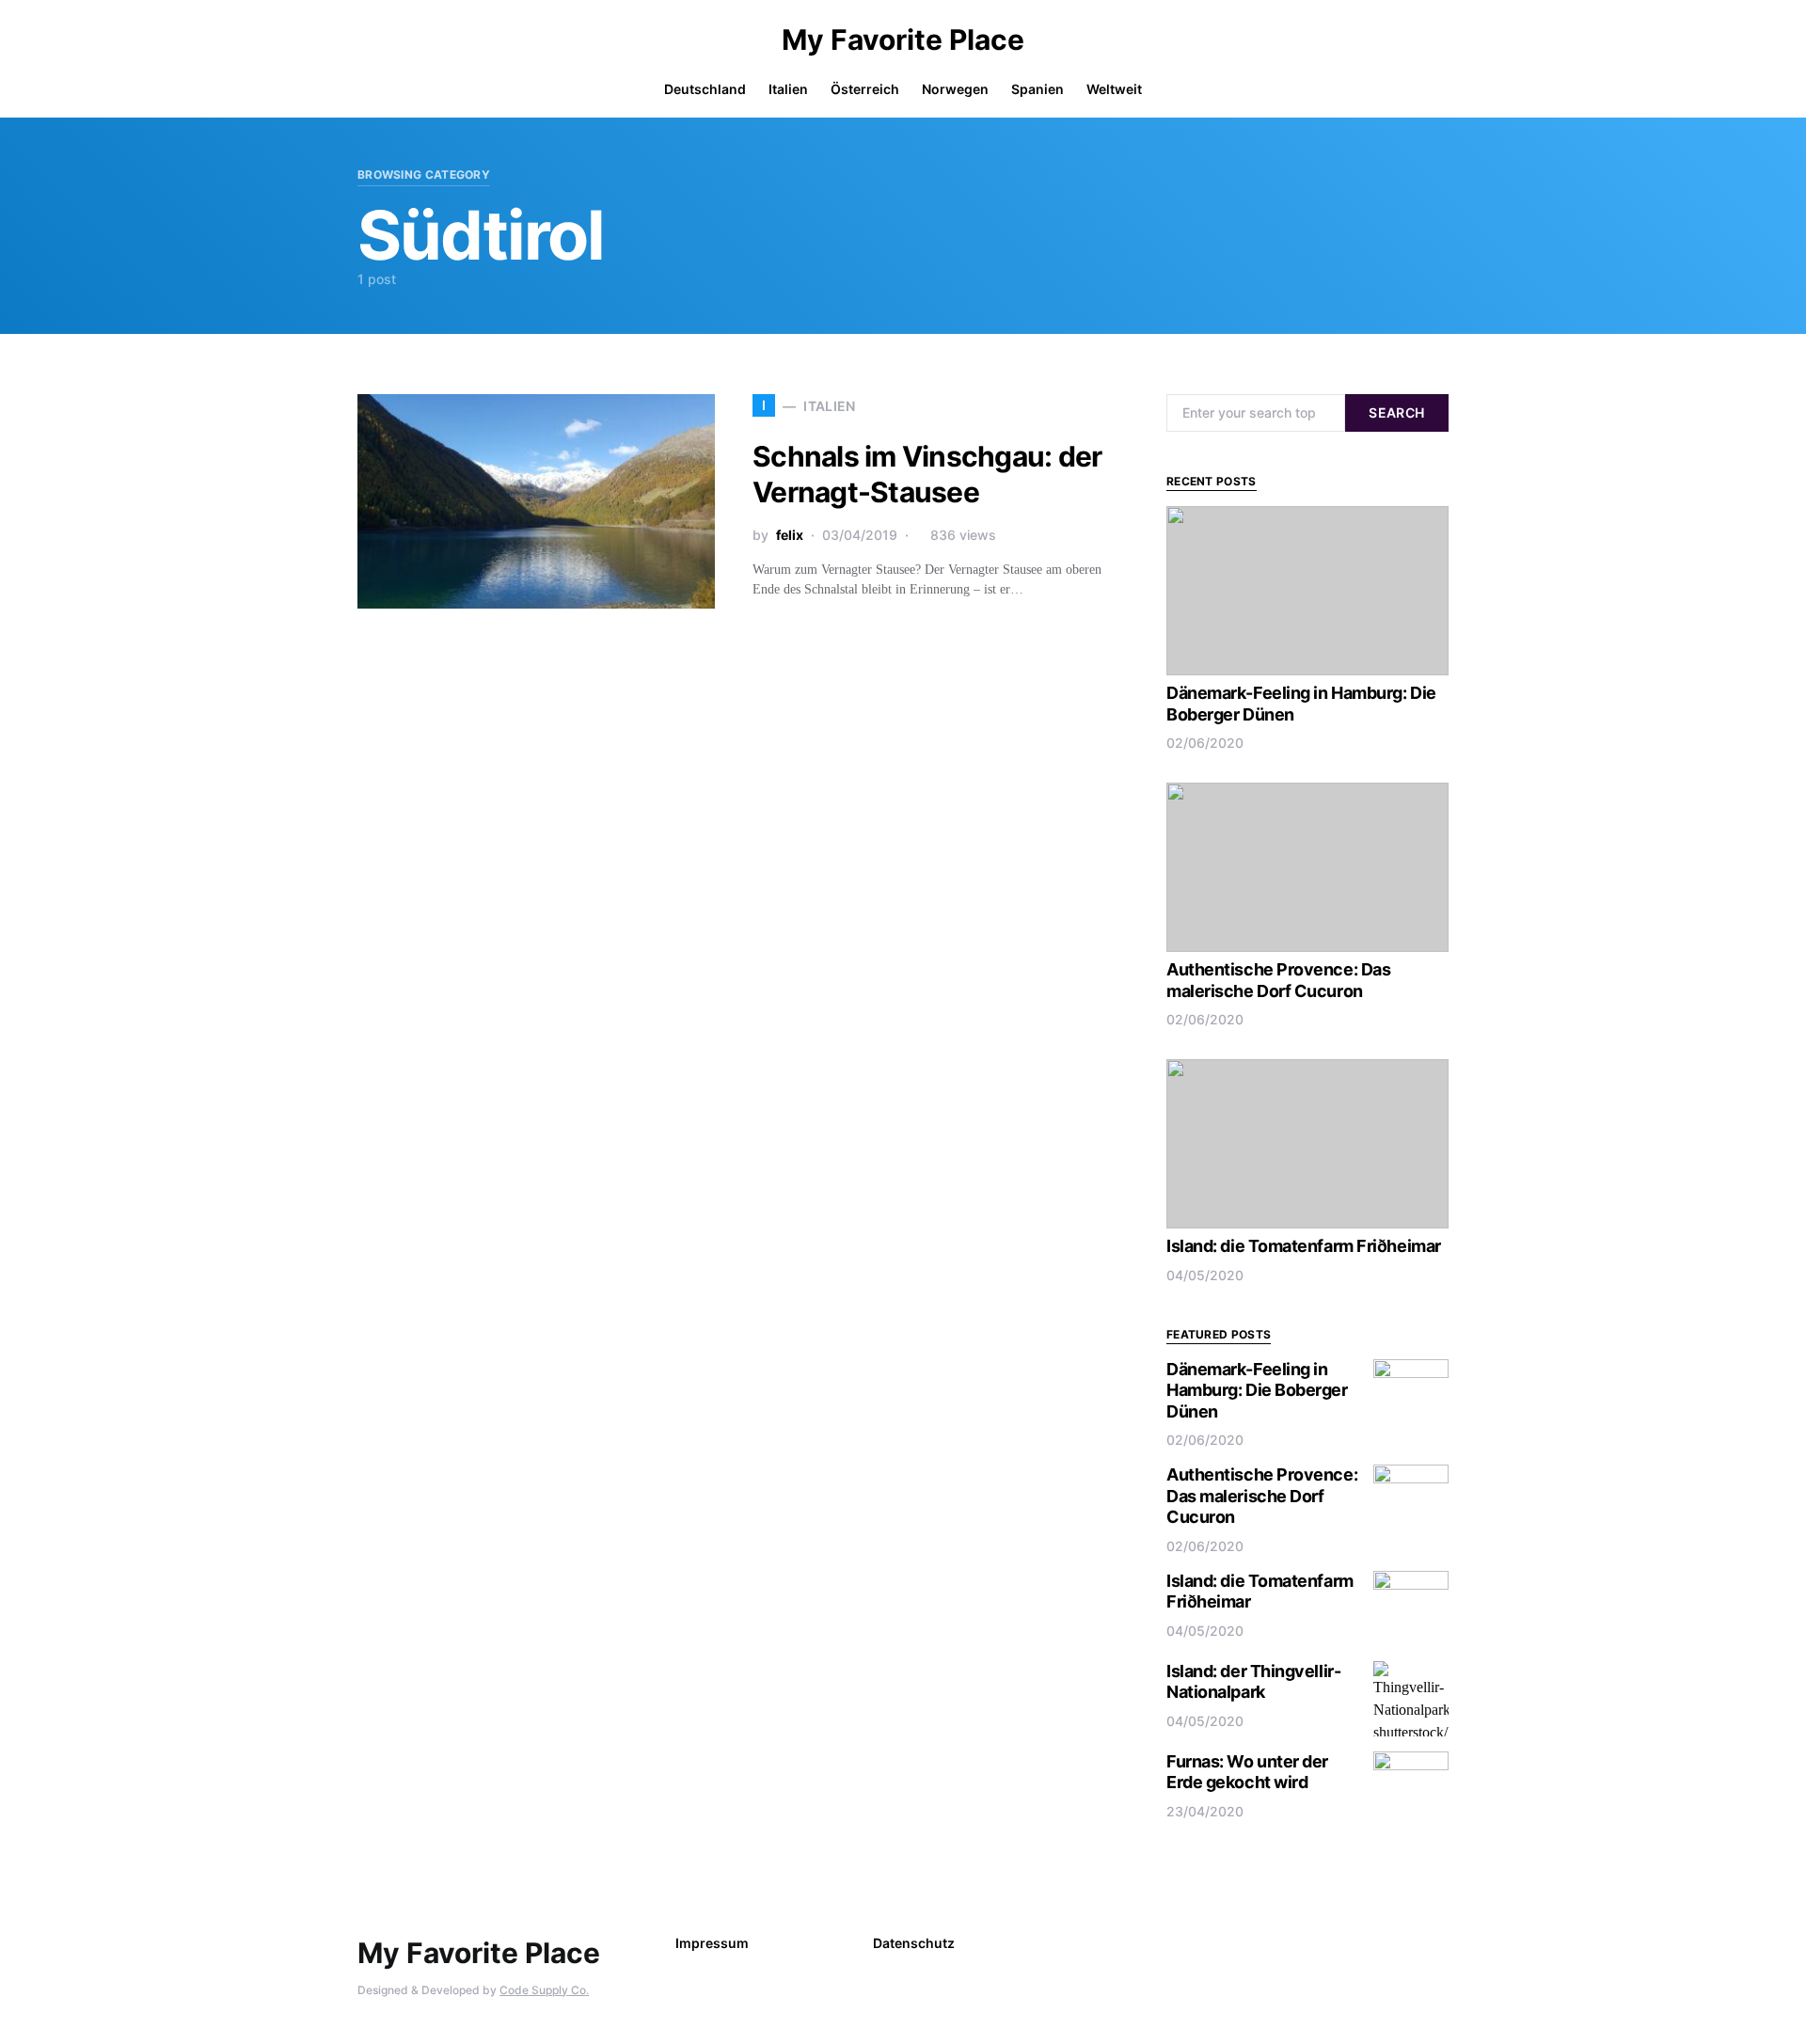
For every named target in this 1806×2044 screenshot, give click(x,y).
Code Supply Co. (544, 1990)
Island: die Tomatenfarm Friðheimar (1304, 1246)
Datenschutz (914, 1943)
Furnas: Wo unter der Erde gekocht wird (1247, 1772)
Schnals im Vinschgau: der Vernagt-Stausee (927, 474)
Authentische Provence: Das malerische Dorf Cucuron (1278, 980)
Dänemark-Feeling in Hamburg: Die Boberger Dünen (1257, 1390)
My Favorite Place (903, 40)
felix (790, 535)
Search (1396, 412)
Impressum (712, 1943)
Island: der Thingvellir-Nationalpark (1253, 1682)
